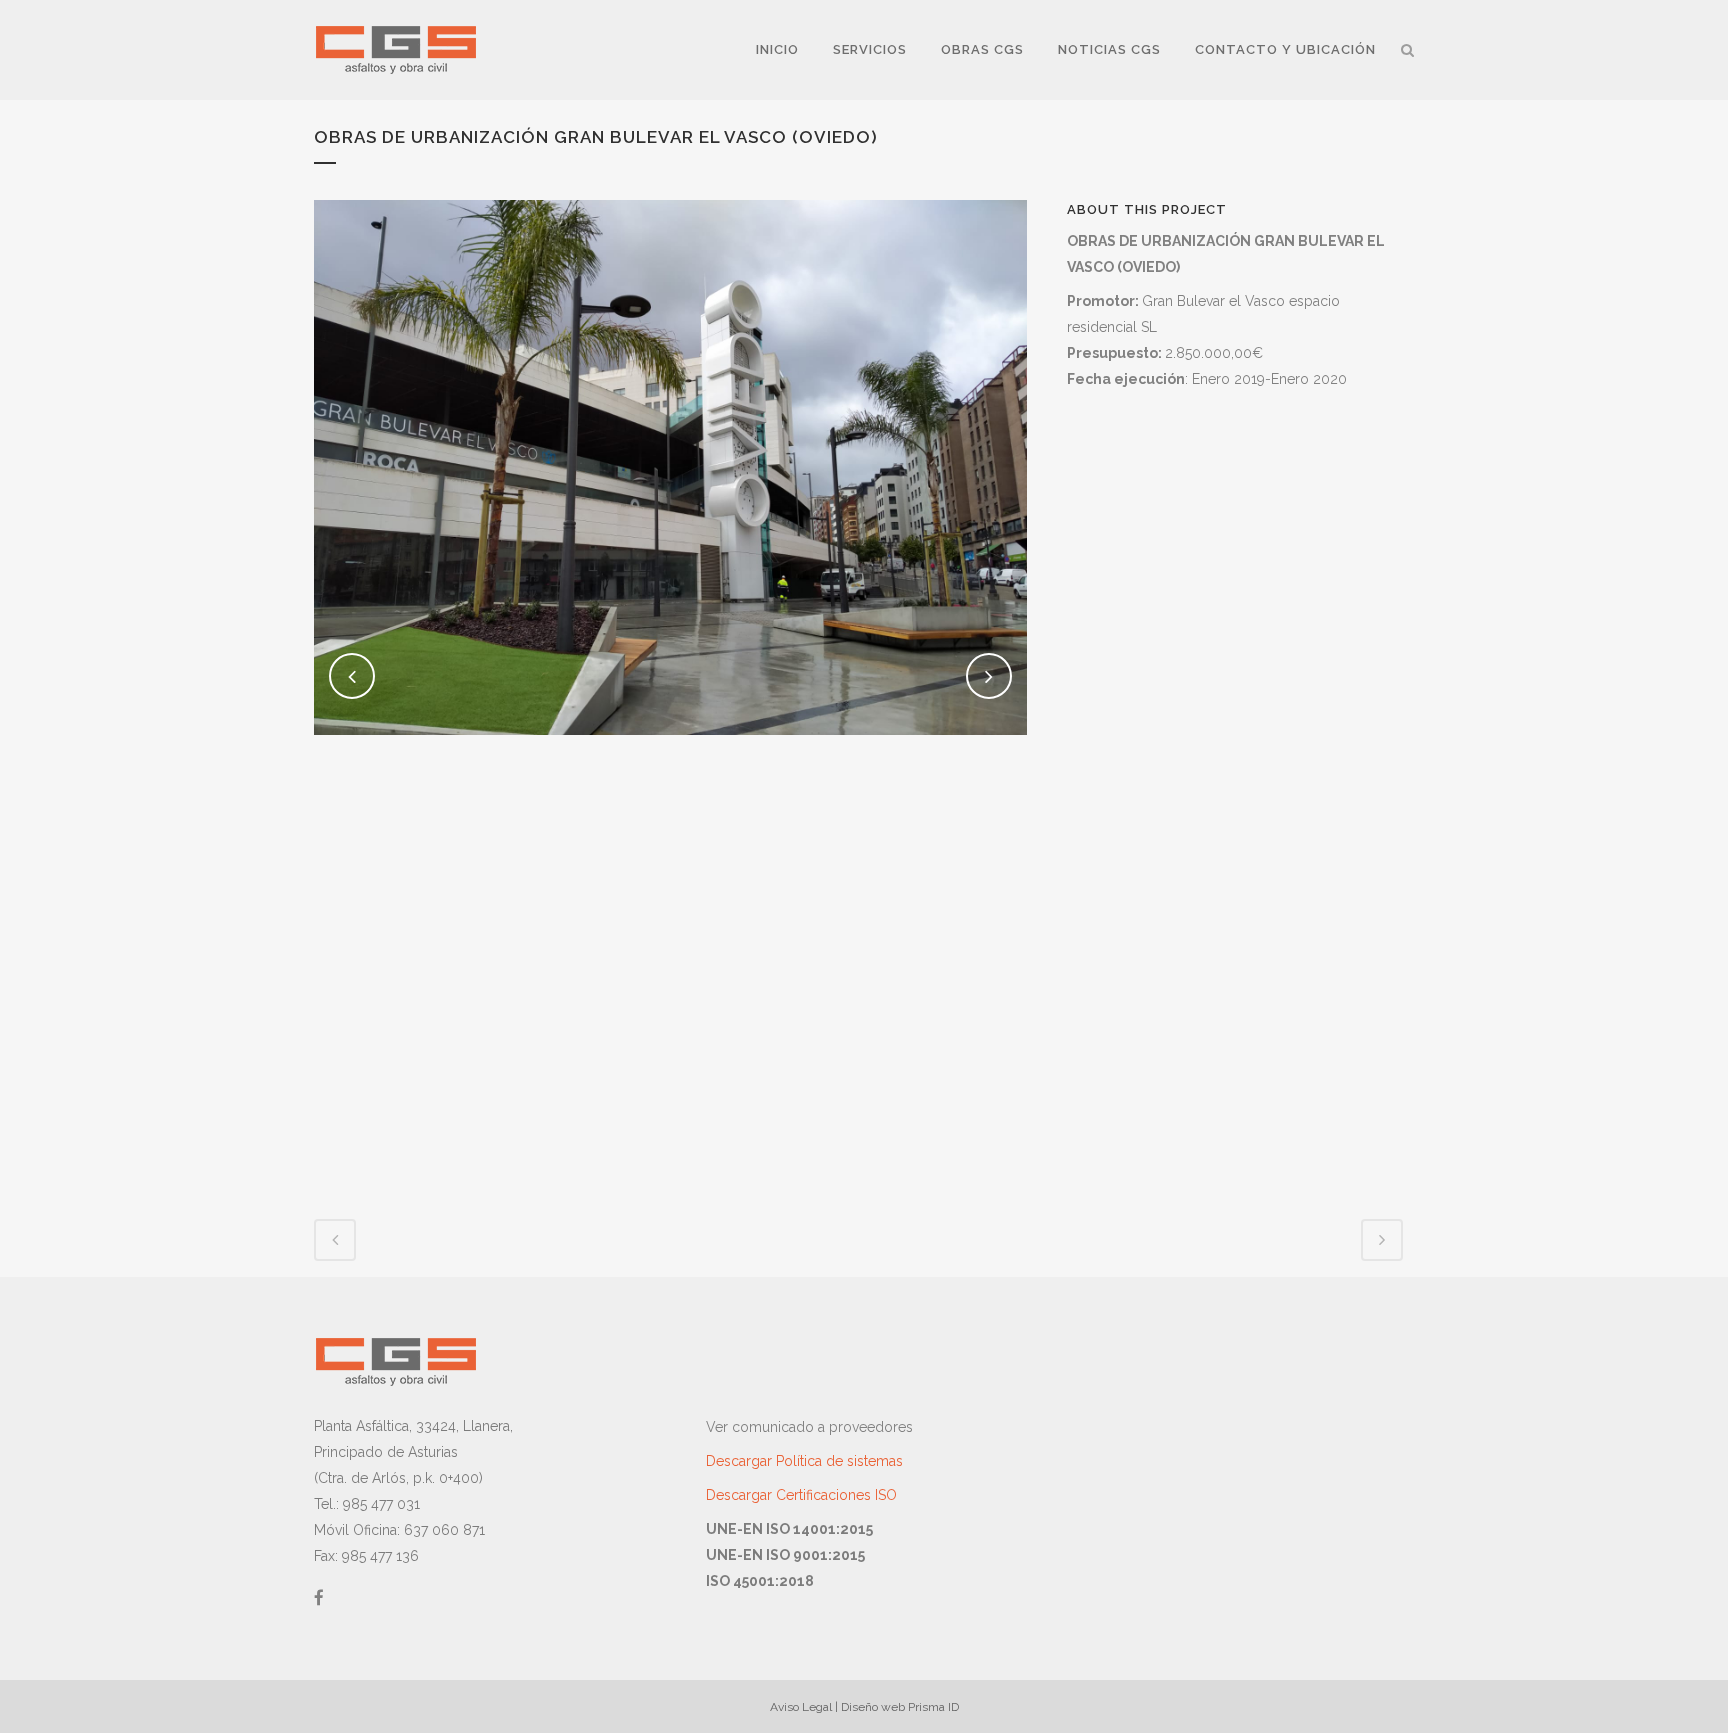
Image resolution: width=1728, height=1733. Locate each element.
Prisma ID (933, 1707)
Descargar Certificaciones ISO (801, 1495)
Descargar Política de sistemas (804, 1461)
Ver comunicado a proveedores (809, 1427)
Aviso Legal (801, 1707)
